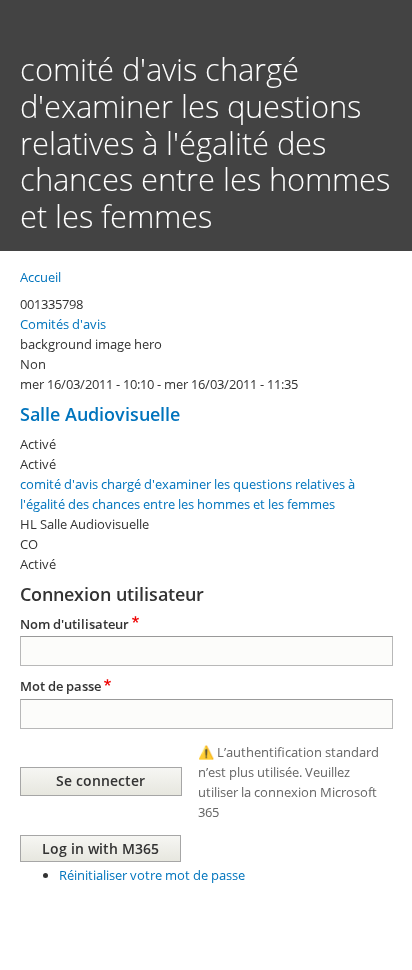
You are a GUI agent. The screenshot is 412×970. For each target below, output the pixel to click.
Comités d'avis (63, 324)
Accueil (40, 277)
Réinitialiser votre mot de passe (152, 875)
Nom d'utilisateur (74, 624)
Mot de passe (60, 686)
